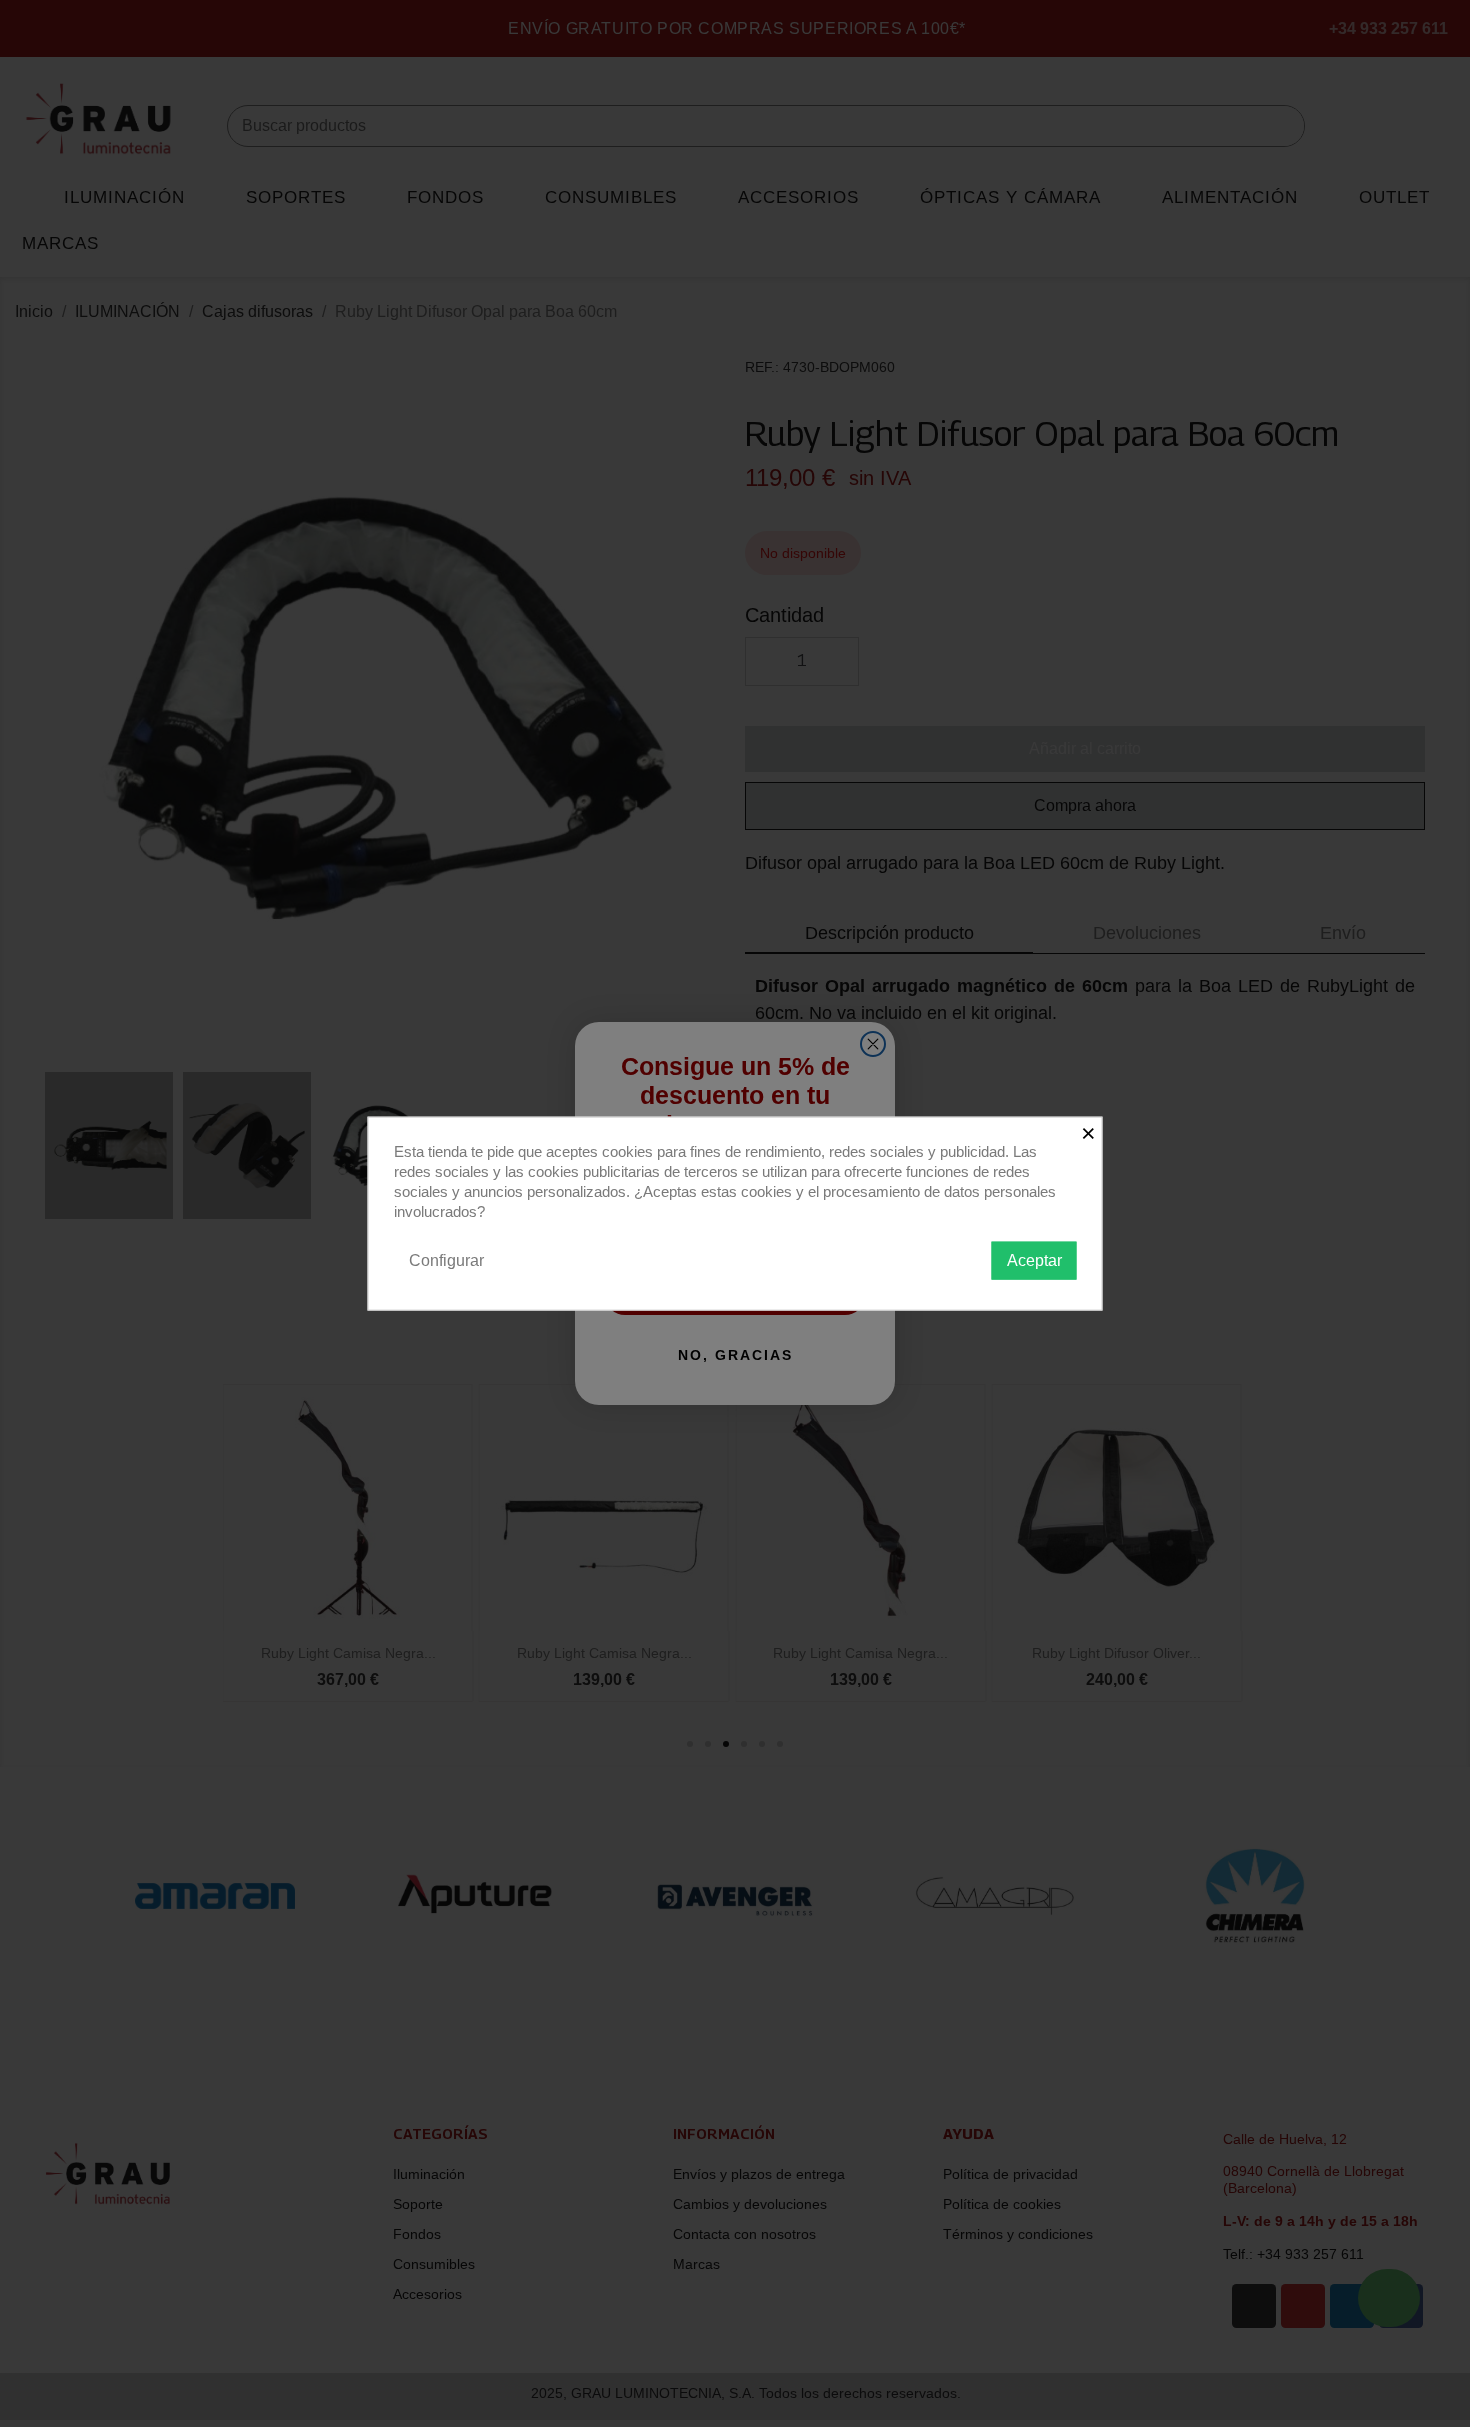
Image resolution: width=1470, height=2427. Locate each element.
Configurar (446, 1259)
